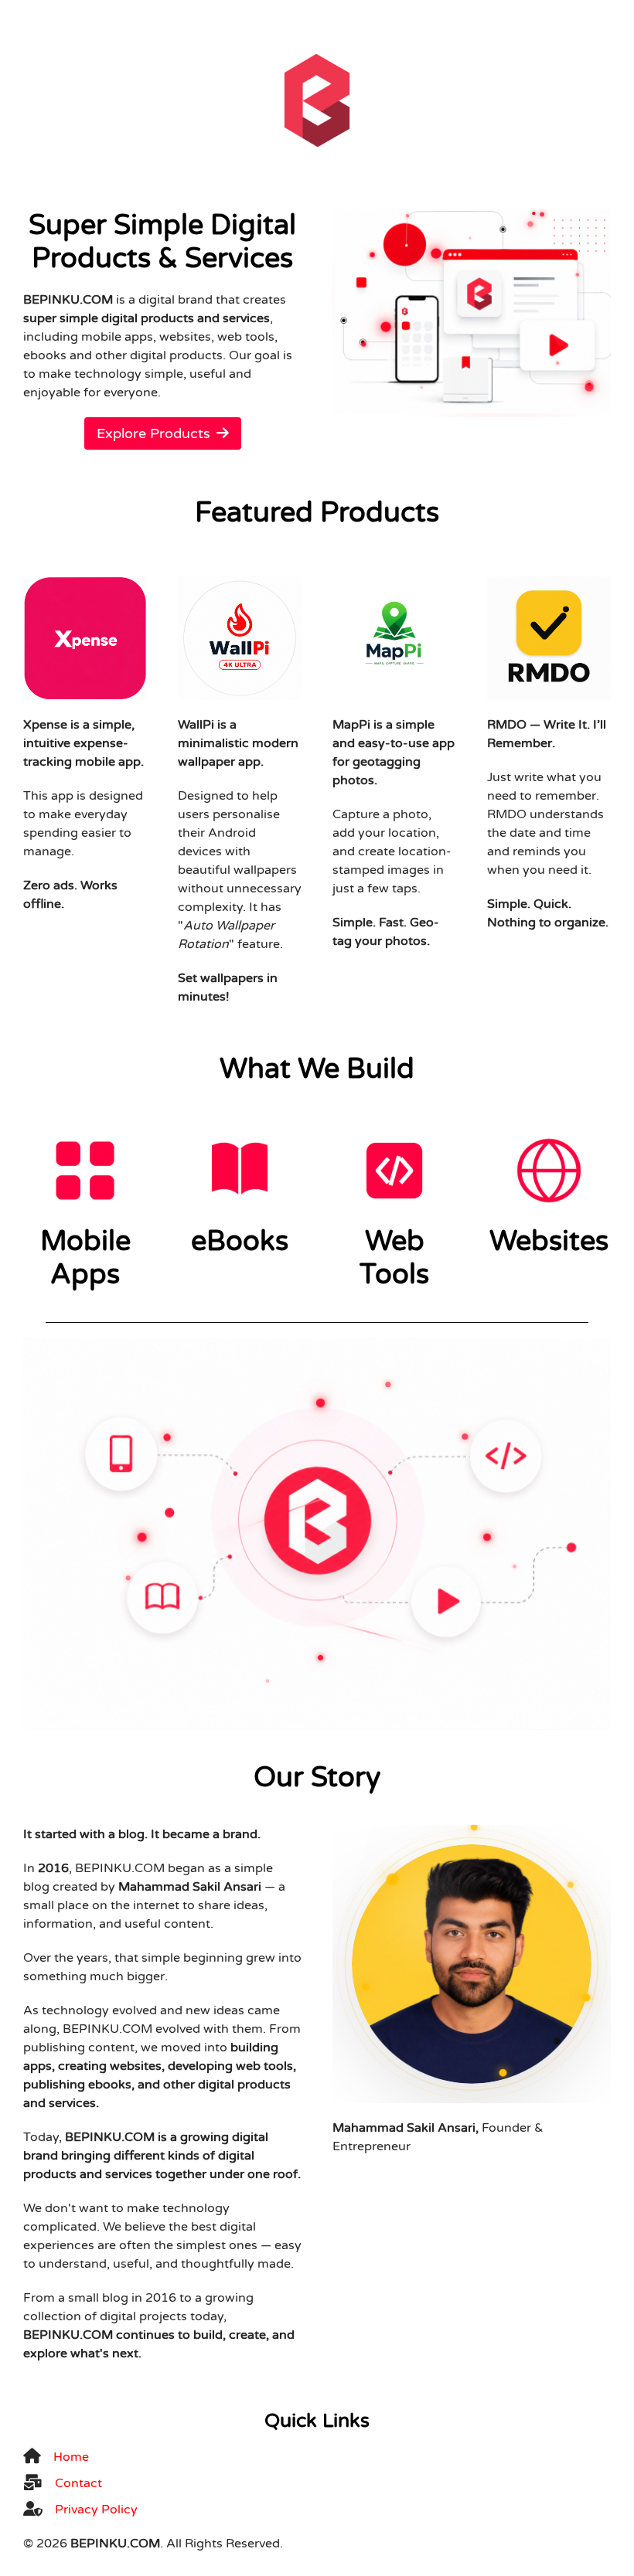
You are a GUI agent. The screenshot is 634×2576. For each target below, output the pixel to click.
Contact (78, 2483)
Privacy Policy (96, 2510)
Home (71, 2457)
